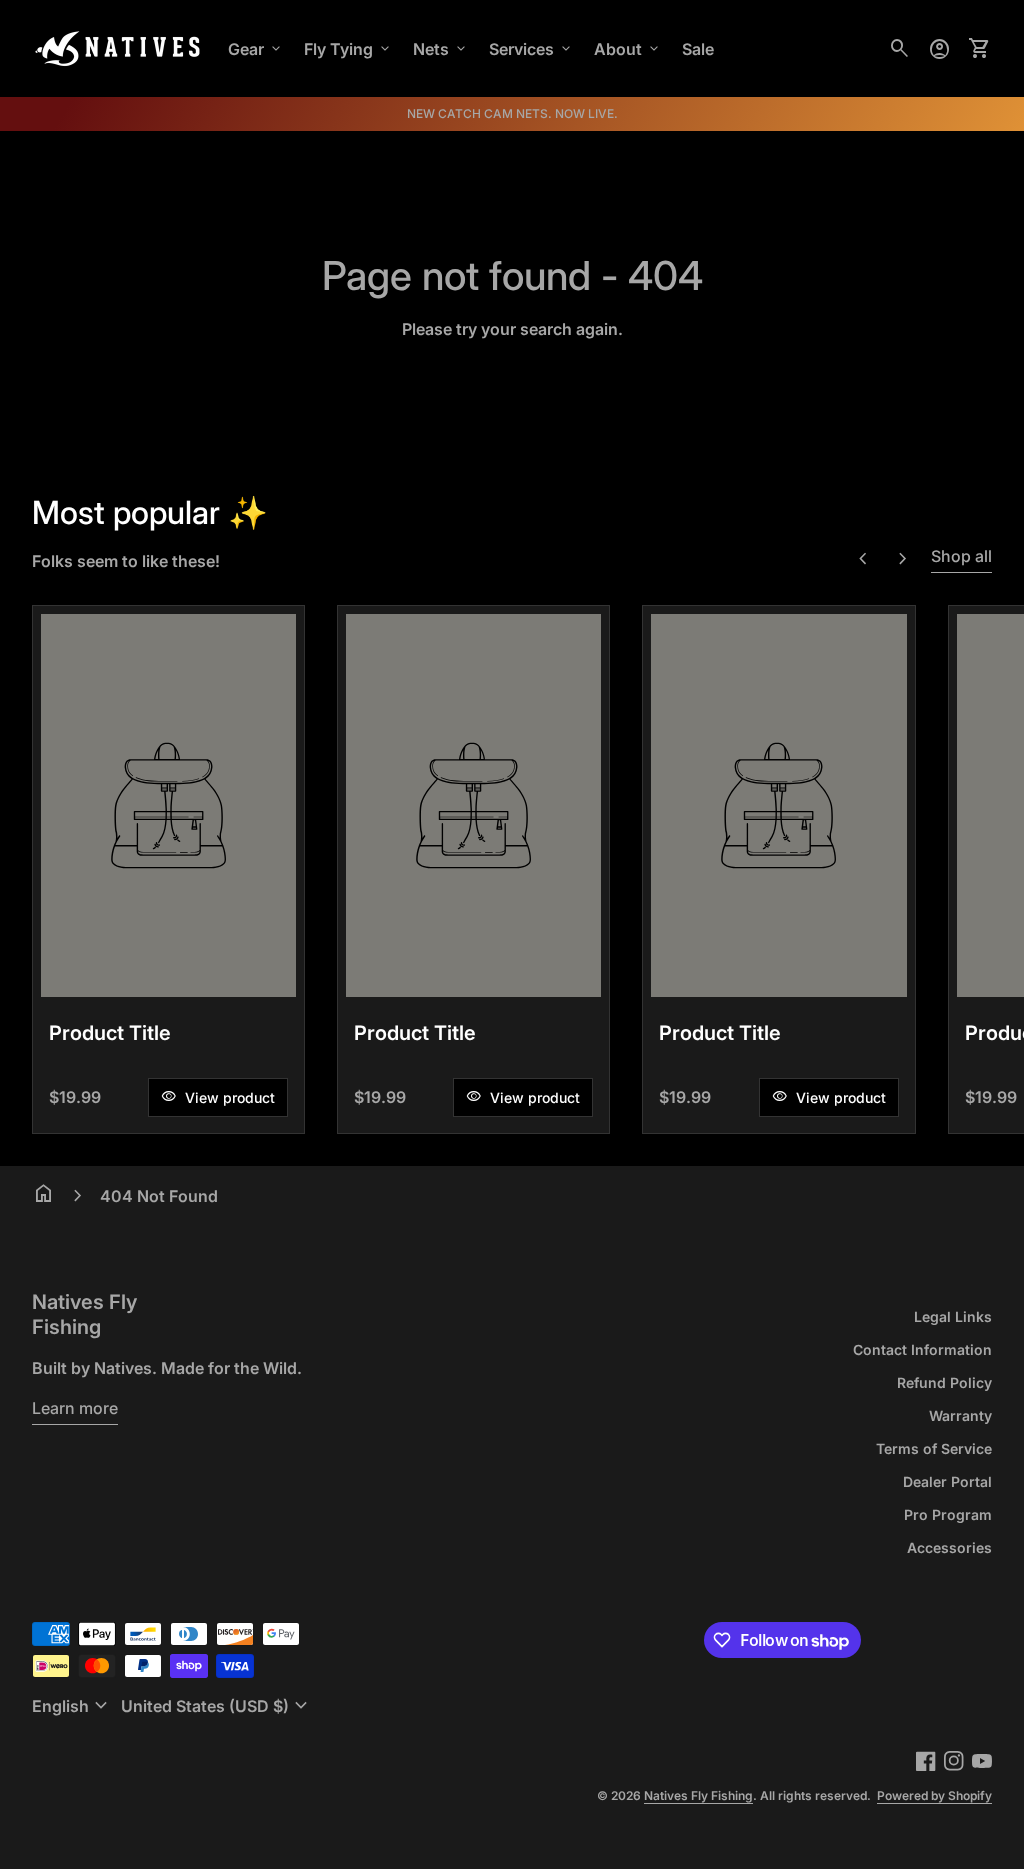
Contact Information (922, 1349)
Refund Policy (944, 1382)
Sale (698, 49)
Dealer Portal (947, 1481)
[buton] (72, 1706)
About (628, 49)
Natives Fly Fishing (84, 1314)
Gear (256, 49)
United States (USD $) (217, 1706)
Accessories (949, 1547)
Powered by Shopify (934, 1795)
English (72, 1706)
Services (531, 49)
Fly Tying (348, 49)
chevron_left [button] (863, 559)
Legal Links (953, 1316)
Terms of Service (934, 1448)
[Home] (118, 47)
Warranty (960, 1415)
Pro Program (948, 1514)
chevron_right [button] (903, 559)
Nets (441, 49)
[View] (168, 805)
